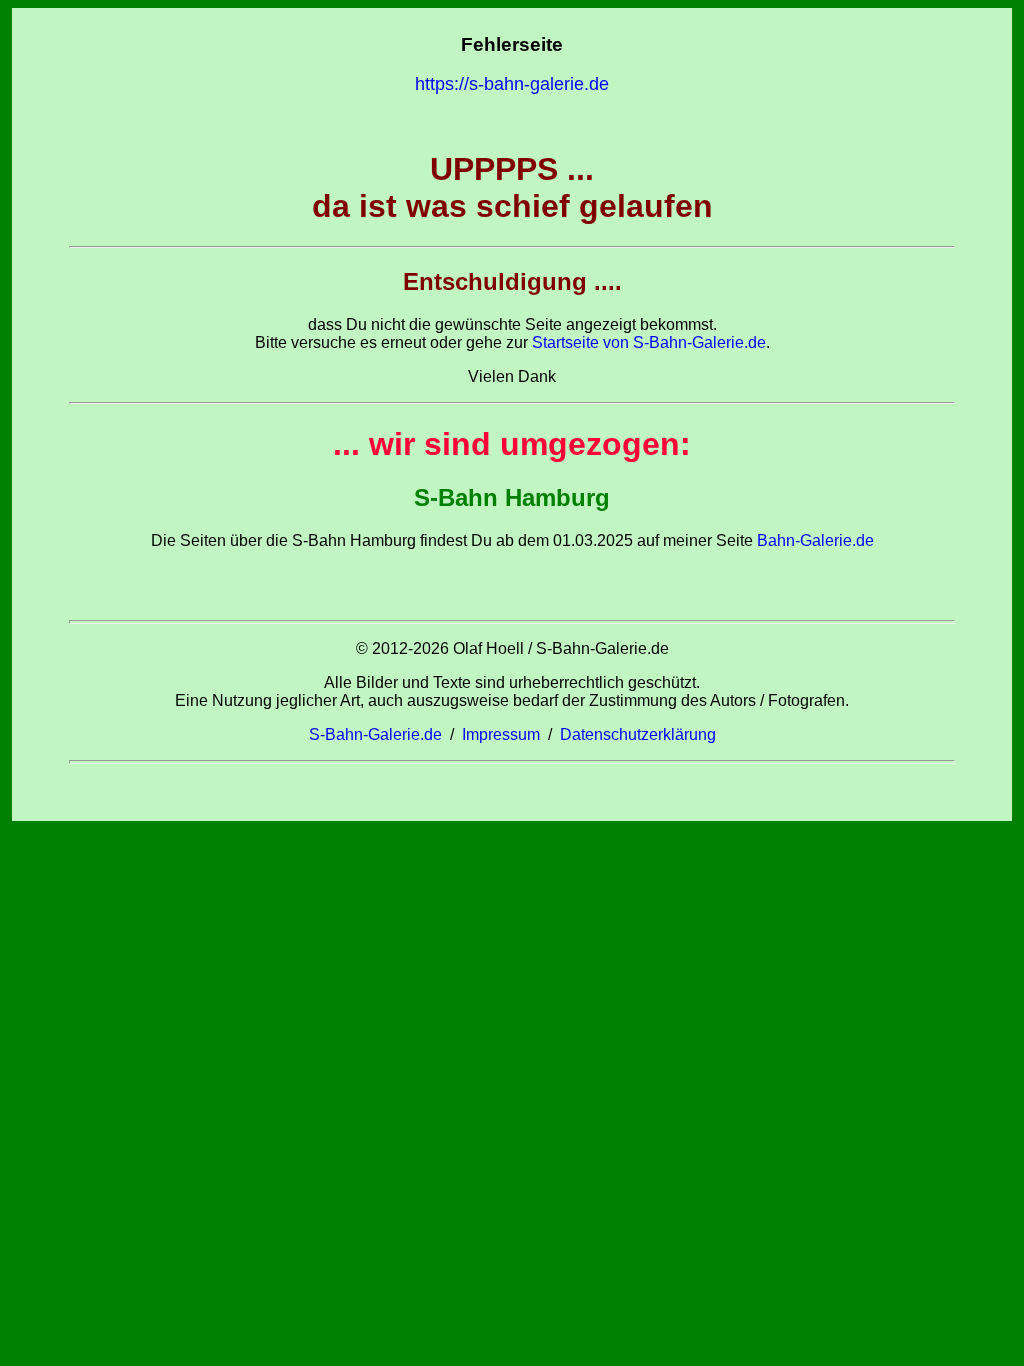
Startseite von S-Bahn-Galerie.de (649, 342)
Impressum (501, 734)
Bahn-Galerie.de (813, 540)
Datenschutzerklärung (638, 734)
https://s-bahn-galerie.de (512, 84)
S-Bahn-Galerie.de (375, 734)
